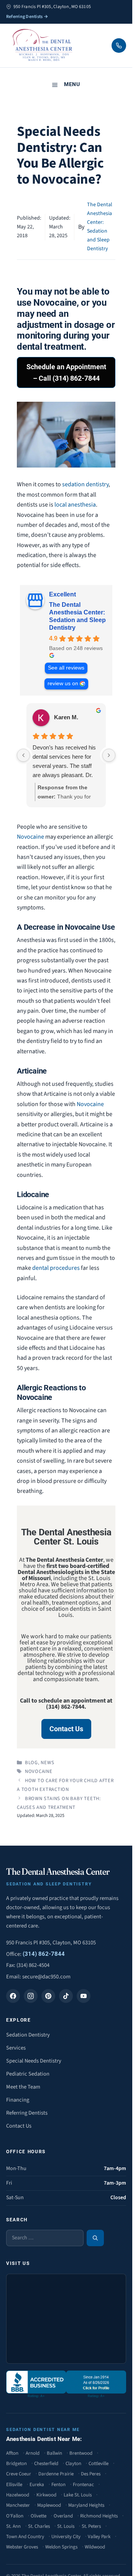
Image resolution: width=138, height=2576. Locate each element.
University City (66, 2537)
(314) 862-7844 (44, 1954)
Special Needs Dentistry (34, 2061)
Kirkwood (46, 2495)
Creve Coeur (19, 2474)
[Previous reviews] (23, 755)
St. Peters (91, 2526)
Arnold (33, 2453)
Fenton (58, 2485)
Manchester (18, 2505)
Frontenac (83, 2485)
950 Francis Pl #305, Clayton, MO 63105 (51, 1943)
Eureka (37, 2485)
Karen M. (66, 717)
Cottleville (99, 2464)
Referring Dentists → (27, 17)
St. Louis (66, 2526)
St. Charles (39, 2526)
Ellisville (14, 2485)
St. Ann (13, 2526)
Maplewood (49, 2505)
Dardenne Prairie (56, 2474)
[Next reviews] (109, 755)
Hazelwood (18, 2495)
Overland (63, 2516)
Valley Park (99, 2537)
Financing (18, 2100)
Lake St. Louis (78, 2495)
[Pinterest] (48, 1996)
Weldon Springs (61, 2547)
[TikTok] (66, 1996)
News (47, 1763)
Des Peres (91, 2474)
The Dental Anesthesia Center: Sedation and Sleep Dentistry (77, 616)
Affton (12, 2453)
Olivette (39, 2516)
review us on (63, 684)
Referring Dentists (27, 2113)
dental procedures (56, 1268)
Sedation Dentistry (28, 2035)
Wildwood (95, 2547)
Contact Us (19, 2126)
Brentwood (81, 2453)
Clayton (73, 2464)
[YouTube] (84, 1996)
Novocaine (30, 837)
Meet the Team (23, 2087)
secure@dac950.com (46, 1977)
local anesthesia (75, 505)
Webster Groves (22, 2547)
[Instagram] (31, 1996)
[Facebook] (13, 1996)
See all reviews (66, 668)
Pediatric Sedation (28, 2074)
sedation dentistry (85, 484)
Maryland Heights (86, 2505)
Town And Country (25, 2537)
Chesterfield (46, 2464)
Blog (31, 1763)
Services (16, 2048)
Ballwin (54, 2453)
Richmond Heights (99, 2516)
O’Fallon (15, 2516)
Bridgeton (16, 2464)
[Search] (95, 2238)
